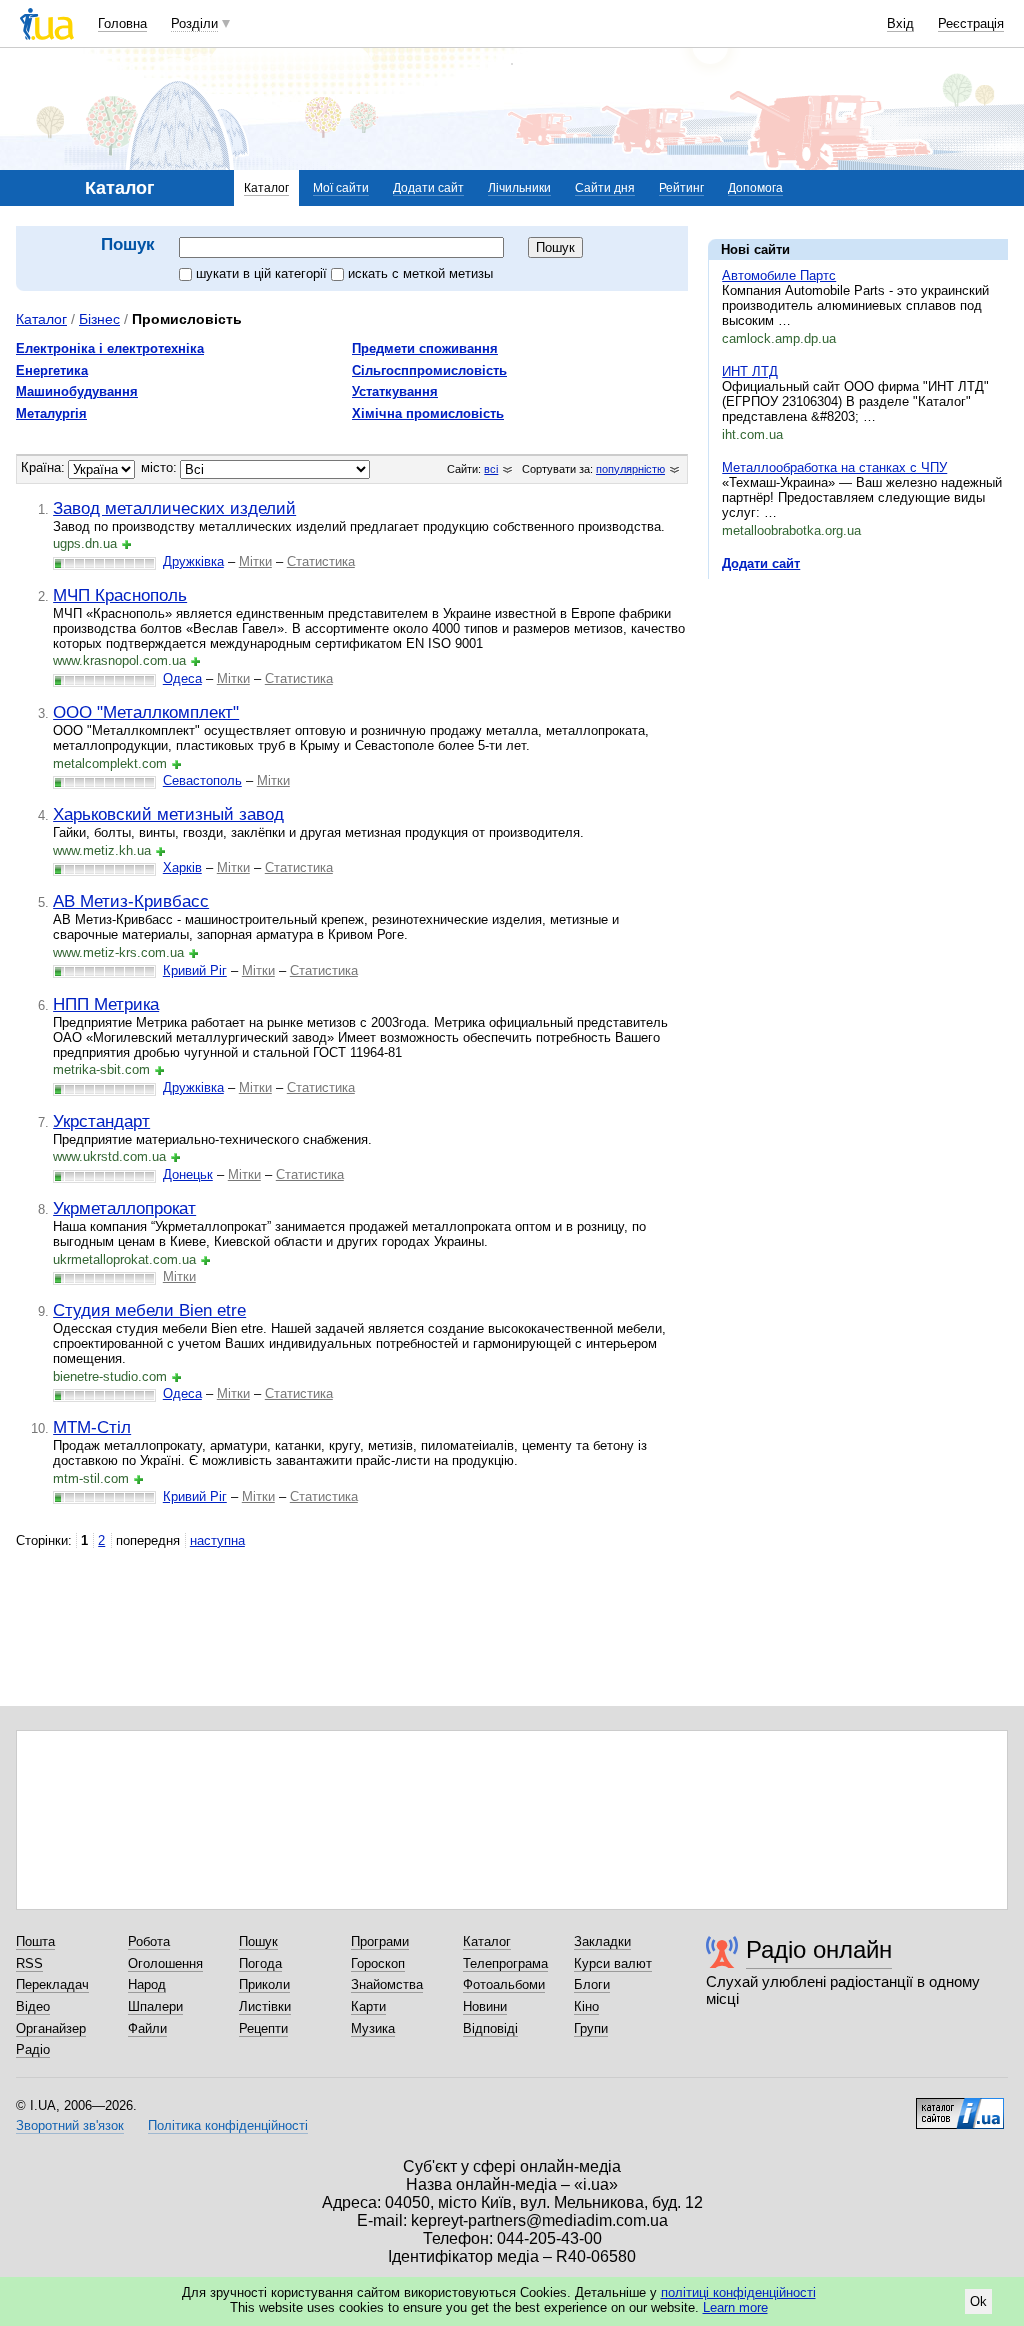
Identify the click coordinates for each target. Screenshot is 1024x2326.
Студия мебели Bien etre (149, 1310)
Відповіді (490, 2028)
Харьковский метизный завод (168, 814)
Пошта (35, 1941)
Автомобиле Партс (779, 275)
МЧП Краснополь (120, 595)
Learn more (735, 2307)
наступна (217, 1540)
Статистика (321, 561)
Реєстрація (971, 23)
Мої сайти (341, 188)
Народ (147, 1984)
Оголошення (165, 1963)
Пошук (258, 1941)
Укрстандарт (101, 1121)
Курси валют (613, 1963)
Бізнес (99, 319)
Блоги (592, 1984)
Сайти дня (605, 188)
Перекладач (52, 1984)
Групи (591, 2028)
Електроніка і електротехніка (110, 348)
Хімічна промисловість (428, 413)
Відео (33, 2006)
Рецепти (263, 2028)
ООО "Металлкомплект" (146, 712)
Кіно (586, 2006)
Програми (380, 1941)
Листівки (265, 2006)
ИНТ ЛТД (750, 371)
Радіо (33, 2049)
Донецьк (188, 1174)
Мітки (255, 561)
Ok (978, 2301)
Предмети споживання (425, 348)
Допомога (755, 188)
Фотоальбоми (504, 1984)
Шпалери (155, 2006)
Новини (485, 2006)
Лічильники (519, 188)
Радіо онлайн (819, 1949)
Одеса (182, 678)
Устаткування (395, 391)
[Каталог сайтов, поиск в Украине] (960, 2106)
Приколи (264, 1984)
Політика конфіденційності (228, 2125)
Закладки (602, 1941)
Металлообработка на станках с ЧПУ (834, 467)
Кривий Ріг (195, 970)
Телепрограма (505, 1963)
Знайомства (387, 1984)
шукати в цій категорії (263, 273)
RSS (29, 1963)
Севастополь (202, 780)
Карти (368, 2006)
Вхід (900, 23)
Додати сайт (428, 188)
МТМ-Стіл (92, 1427)
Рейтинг (681, 188)
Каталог (266, 188)
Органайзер (51, 2028)
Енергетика (52, 370)
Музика (373, 2028)
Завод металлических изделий (174, 508)
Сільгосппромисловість (429, 370)
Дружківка (193, 561)
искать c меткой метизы (420, 273)
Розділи (194, 23)
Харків (182, 867)
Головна (122, 23)
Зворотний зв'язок (70, 2125)
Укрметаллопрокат (124, 1208)
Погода (260, 1963)
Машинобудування (77, 391)
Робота (149, 1941)
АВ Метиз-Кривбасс (131, 901)
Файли (147, 2028)
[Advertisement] (858, 717)
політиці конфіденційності (738, 2292)
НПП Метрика (106, 1004)
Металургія (51, 413)
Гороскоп (378, 1963)
